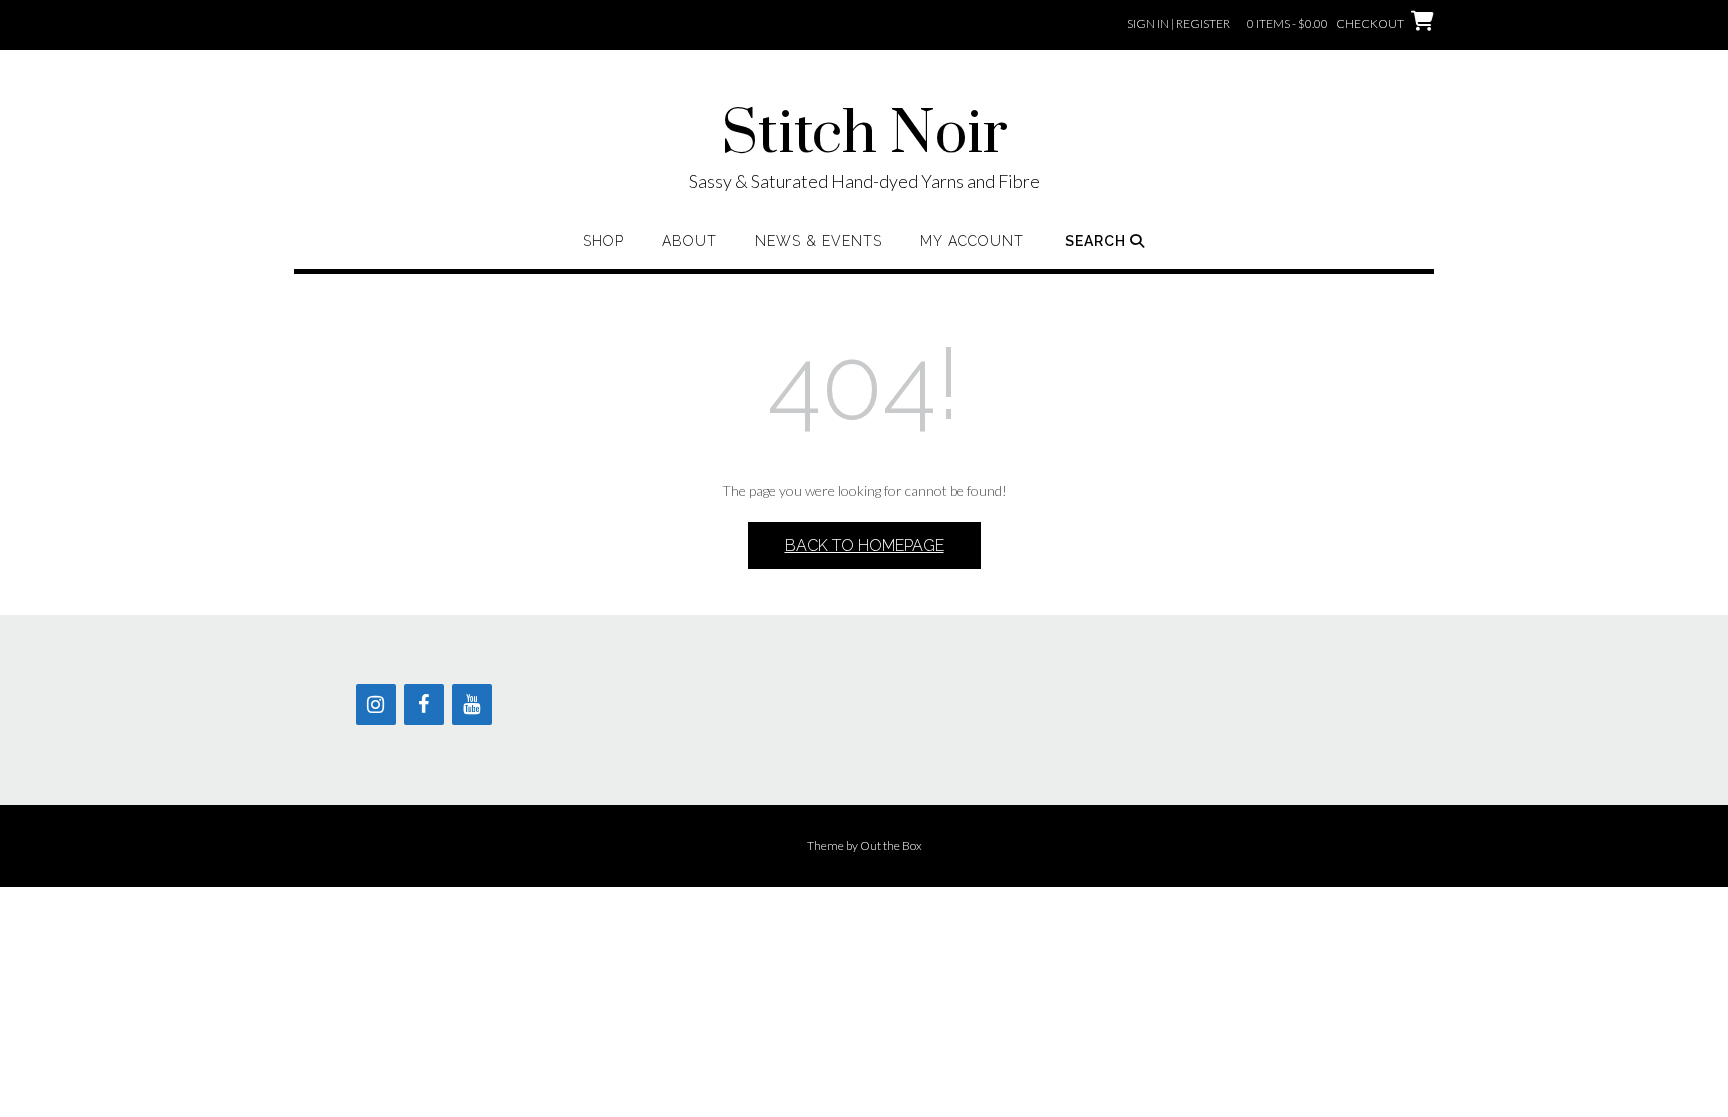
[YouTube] (472, 704)
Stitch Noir (864, 135)
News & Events (818, 241)
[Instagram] (376, 704)
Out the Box (891, 845)
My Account (972, 241)
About (689, 241)
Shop (603, 241)
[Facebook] (424, 704)
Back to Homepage (864, 545)
